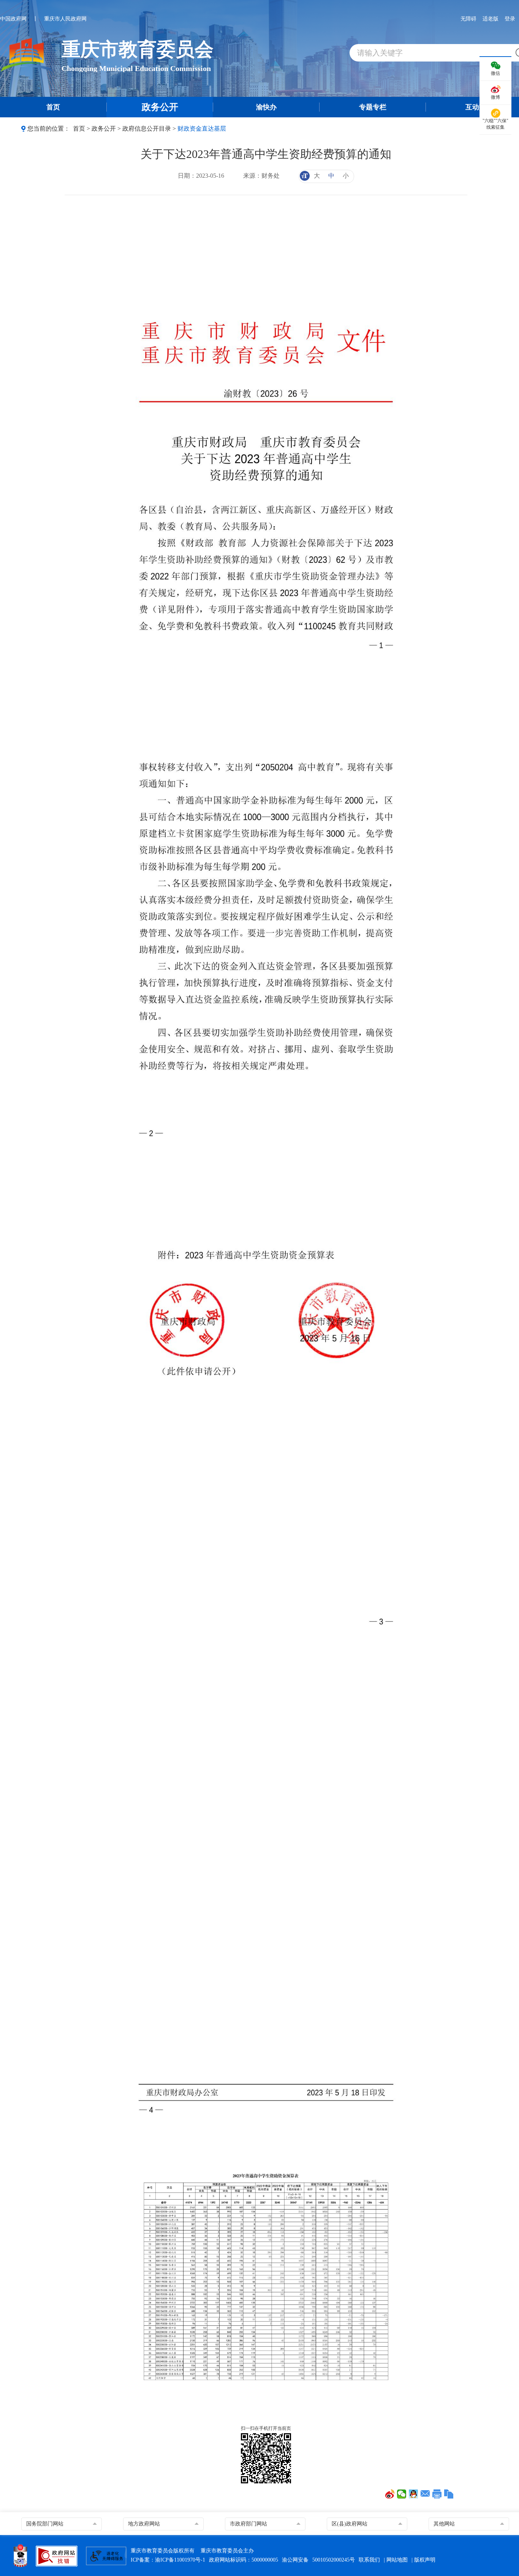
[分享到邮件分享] (425, 2494)
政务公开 (104, 129)
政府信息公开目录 (147, 129)
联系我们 (369, 2560)
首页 (79, 129)
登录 (510, 19)
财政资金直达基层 (202, 129)
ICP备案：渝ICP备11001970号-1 (168, 2560)
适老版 (491, 19)
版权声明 (425, 2560)
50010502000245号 (334, 2560)
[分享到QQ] (414, 2494)
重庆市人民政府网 (65, 19)
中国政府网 (13, 19)
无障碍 (468, 19)
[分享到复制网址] (449, 2494)
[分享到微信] (402, 2494)
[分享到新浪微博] (390, 2494)
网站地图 (397, 2560)
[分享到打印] (437, 2494)
